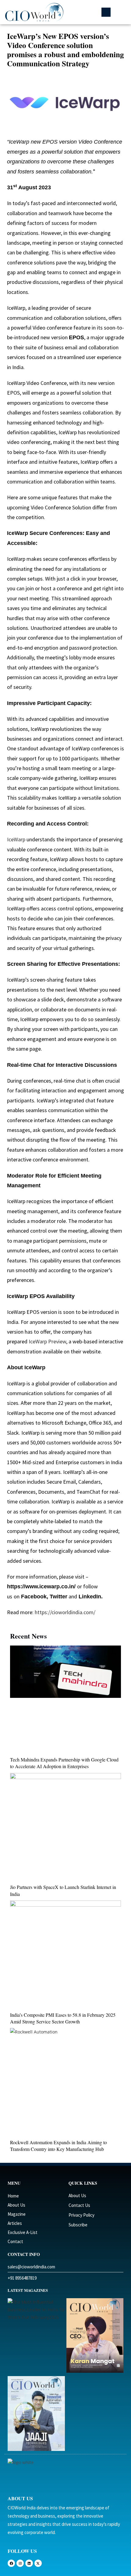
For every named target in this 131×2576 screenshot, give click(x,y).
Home (13, 2196)
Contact (15, 2241)
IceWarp (16, 839)
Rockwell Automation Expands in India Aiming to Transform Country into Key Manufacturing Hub (58, 2146)
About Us (16, 2205)
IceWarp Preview (47, 1341)
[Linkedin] (29, 2563)
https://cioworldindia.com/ (64, 1612)
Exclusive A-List (23, 2232)
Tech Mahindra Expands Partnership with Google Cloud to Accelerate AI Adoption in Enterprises (64, 1763)
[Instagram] (20, 2563)
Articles (15, 2223)
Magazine (17, 2214)
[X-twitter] (38, 2563)
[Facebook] (11, 2563)
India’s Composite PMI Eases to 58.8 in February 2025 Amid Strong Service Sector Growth (63, 2018)
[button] (106, 12)
